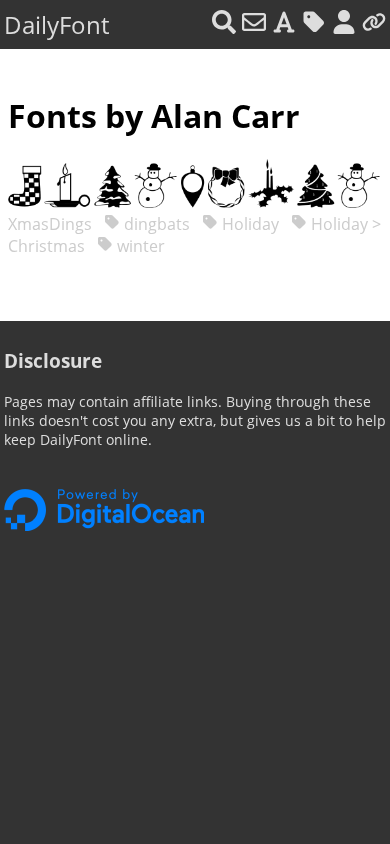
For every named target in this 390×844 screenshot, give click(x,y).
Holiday (248, 224)
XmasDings (52, 224)
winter (139, 246)
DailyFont (56, 24)
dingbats (155, 224)
